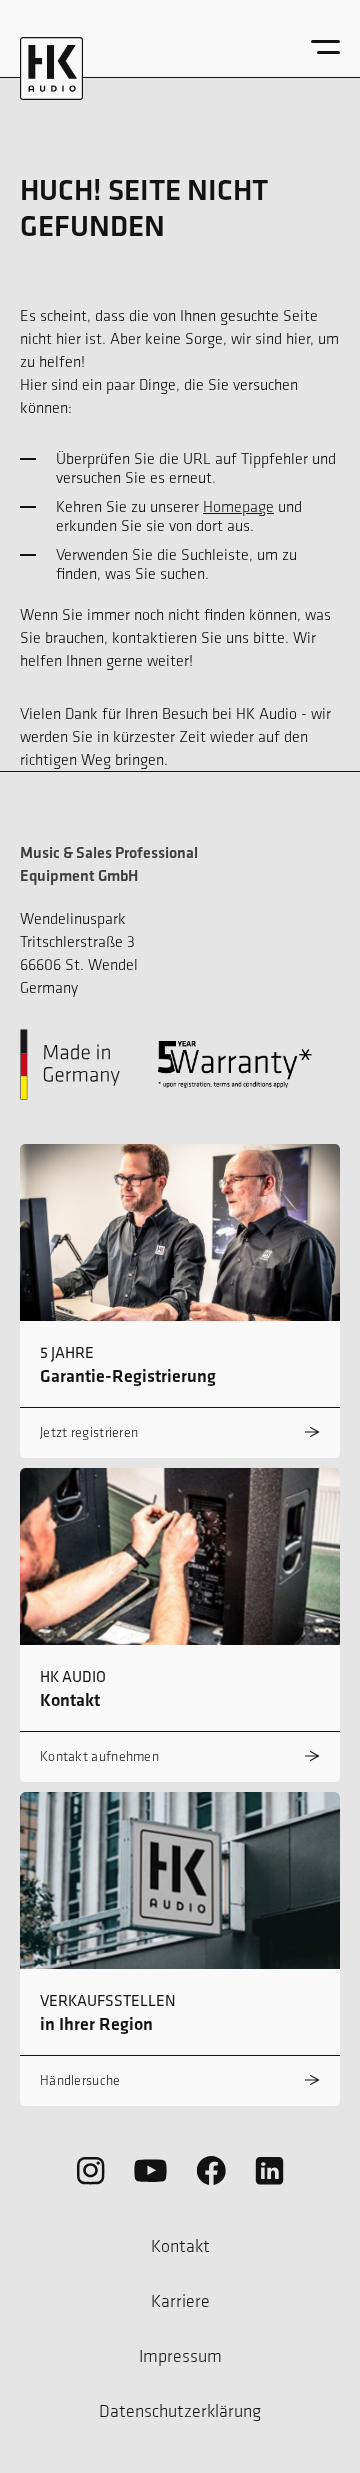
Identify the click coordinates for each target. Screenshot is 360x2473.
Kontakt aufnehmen (99, 1756)
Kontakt (180, 2246)
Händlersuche (80, 2080)
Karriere (180, 2301)
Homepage (238, 506)
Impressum (180, 2356)
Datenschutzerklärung (180, 2411)
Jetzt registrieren (89, 1432)
